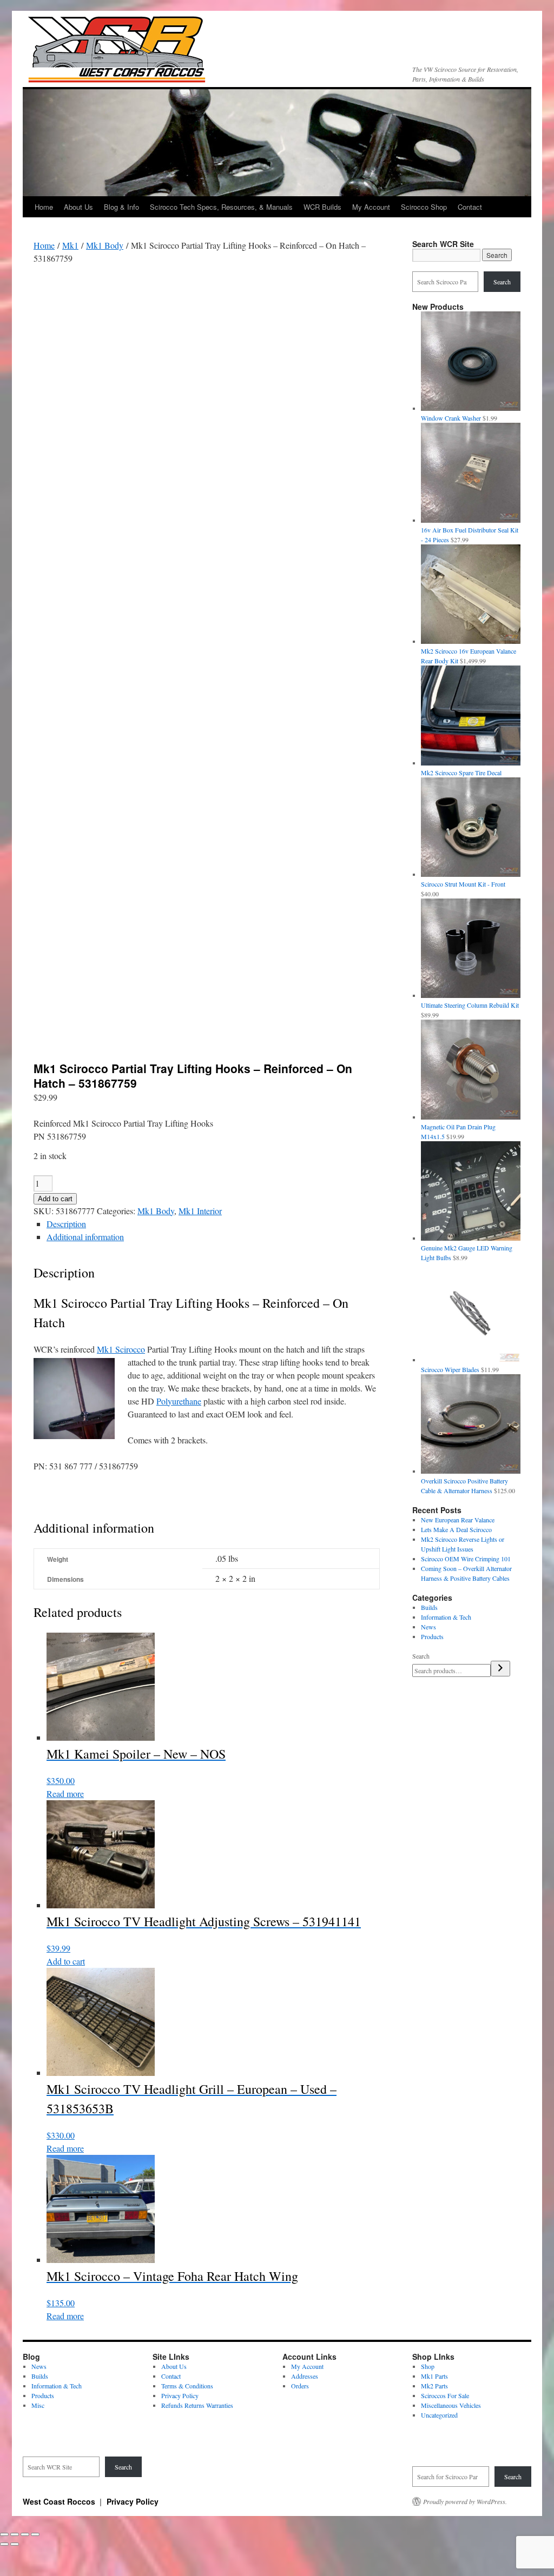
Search (502, 282)
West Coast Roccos (60, 2501)
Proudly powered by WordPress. (465, 2501)
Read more (65, 1793)
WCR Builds (322, 207)
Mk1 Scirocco (121, 1349)
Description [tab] (66, 1224)
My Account (371, 207)
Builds (429, 1607)
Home (44, 207)
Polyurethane (179, 1401)
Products (432, 1636)
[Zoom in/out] (4, 2534)
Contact (470, 207)
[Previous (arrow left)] (4, 2544)
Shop (428, 2366)
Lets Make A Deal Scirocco (456, 1529)
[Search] (500, 1669)
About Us (78, 207)
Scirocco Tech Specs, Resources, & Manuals (221, 207)
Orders (300, 2386)
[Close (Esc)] (35, 2534)
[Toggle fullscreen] (15, 2534)
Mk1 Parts (434, 2376)
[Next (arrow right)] (15, 2544)
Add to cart (55, 1199)
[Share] (25, 2534)
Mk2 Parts (434, 2386)
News (428, 1627)
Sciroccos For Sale (445, 2395)
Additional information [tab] (85, 1237)
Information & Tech (446, 1617)
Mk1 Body (105, 245)
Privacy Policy (180, 2395)
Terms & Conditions (187, 2386)
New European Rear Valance (458, 1520)
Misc (38, 2405)
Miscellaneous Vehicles (451, 2405)
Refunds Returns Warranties (197, 2405)
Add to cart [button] (66, 1961)
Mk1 (70, 245)
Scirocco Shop (424, 207)
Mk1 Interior (200, 1211)
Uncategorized (439, 2415)
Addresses (305, 2376)
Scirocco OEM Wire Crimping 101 (466, 1559)
